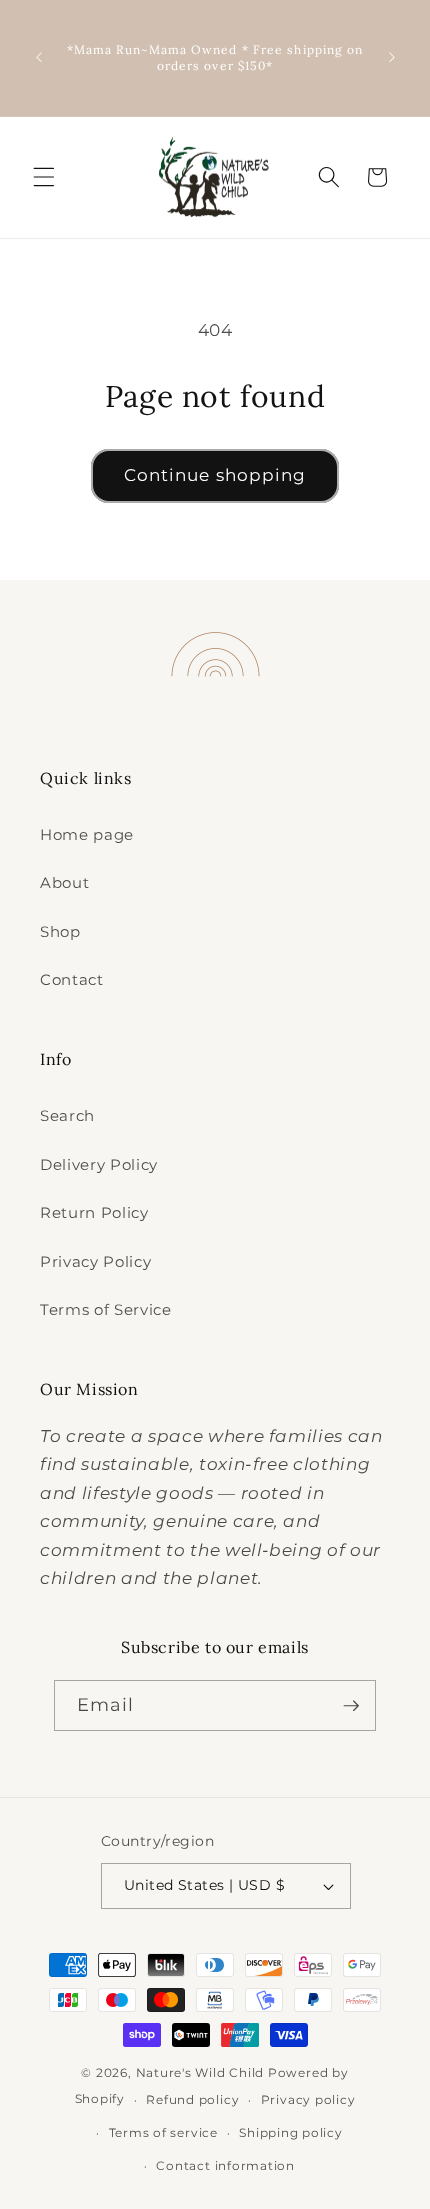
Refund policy (192, 2099)
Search (67, 1115)
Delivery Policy (99, 1164)
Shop (60, 931)
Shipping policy (291, 2132)
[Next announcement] (392, 58)
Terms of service (163, 2132)
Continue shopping (215, 475)
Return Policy (94, 1212)
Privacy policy (308, 2099)
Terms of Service (106, 1309)
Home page (87, 834)
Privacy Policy (95, 1261)
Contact (72, 979)
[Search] (329, 177)
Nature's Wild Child (200, 2072)
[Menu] (44, 177)
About (64, 882)
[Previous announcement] (39, 58)
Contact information (225, 2165)
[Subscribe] (351, 1706)
